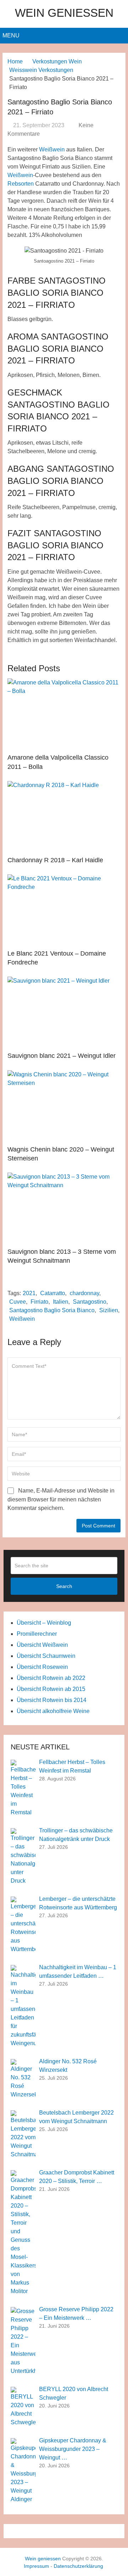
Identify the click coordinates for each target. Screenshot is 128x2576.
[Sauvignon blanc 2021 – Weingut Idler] (64, 1012)
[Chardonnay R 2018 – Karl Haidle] (64, 817)
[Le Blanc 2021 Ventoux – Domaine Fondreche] (64, 910)
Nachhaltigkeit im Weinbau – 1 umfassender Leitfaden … (78, 1972)
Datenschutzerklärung (78, 2566)
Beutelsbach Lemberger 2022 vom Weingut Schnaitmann (76, 2117)
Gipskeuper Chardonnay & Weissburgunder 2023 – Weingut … (73, 2449)
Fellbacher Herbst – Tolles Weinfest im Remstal (72, 1766)
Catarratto (53, 1293)
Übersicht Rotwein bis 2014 (52, 1700)
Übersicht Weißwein (42, 1645)
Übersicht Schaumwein (46, 1656)
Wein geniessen (64, 13)
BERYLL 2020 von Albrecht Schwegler (74, 2393)
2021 (29, 1293)
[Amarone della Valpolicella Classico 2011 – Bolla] (64, 714)
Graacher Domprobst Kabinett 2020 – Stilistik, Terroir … (77, 2177)
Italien (61, 1302)
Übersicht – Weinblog (44, 1623)
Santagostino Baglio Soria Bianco (52, 1310)
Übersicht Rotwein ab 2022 (51, 1678)
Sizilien (109, 1310)
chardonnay (84, 1293)
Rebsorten (21, 184)
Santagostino (90, 1302)
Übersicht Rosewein (42, 1667)
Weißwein (52, 149)
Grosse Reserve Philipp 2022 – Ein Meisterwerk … (76, 2314)
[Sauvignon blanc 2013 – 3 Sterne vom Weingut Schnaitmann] (64, 1208)
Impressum (36, 2566)
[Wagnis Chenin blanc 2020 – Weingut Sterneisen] (64, 1106)
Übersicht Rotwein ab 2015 (51, 1689)
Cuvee (18, 1302)
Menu (11, 35)
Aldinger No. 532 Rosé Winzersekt (68, 2066)
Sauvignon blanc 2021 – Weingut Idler (62, 1056)
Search (64, 1586)
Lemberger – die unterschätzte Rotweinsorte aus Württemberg (78, 1903)
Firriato (39, 1302)
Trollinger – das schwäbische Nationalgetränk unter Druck (76, 1835)
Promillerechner (37, 1634)
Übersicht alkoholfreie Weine (53, 1711)
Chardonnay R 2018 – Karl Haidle (55, 860)
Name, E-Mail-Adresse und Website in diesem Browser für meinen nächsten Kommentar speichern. (61, 1499)
